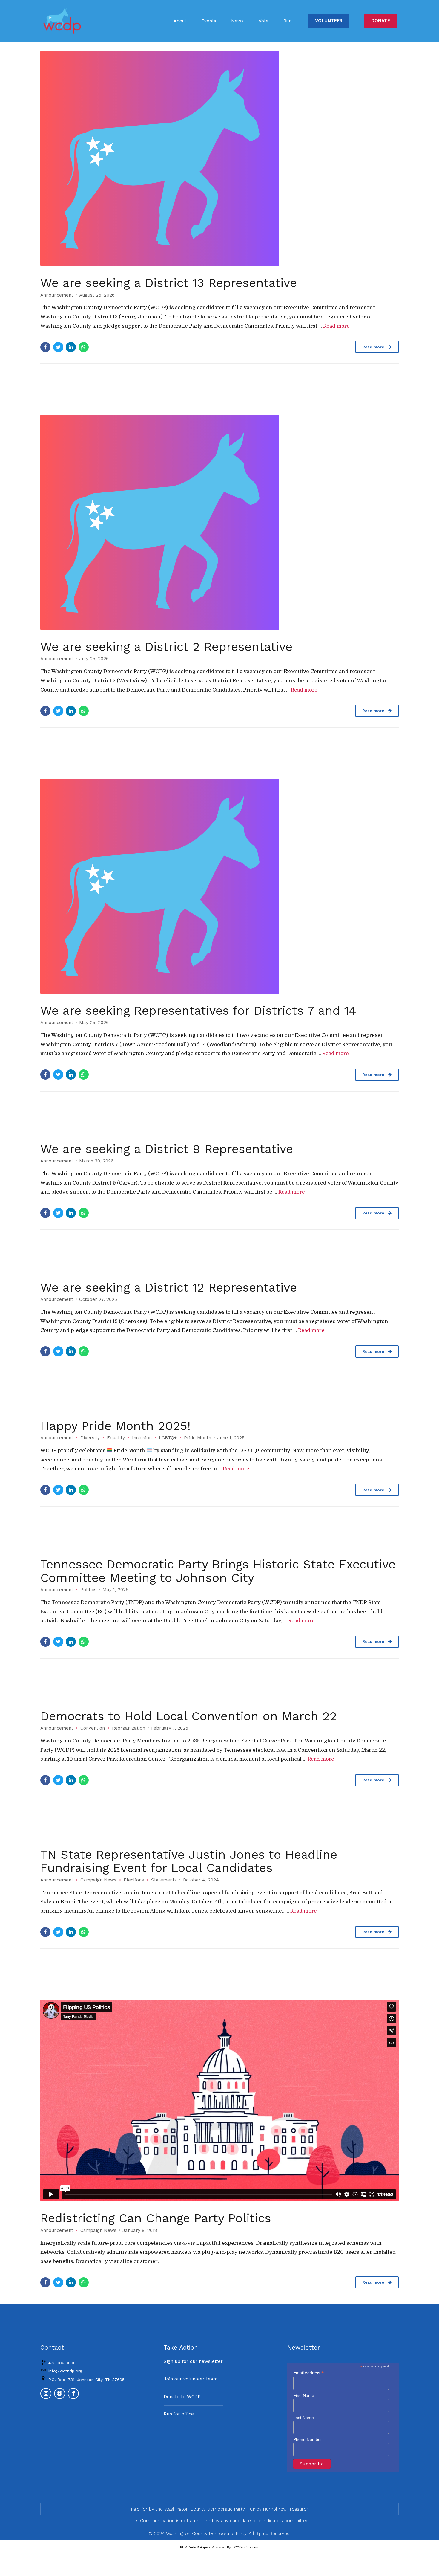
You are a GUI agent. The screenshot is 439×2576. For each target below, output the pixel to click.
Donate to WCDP (182, 2397)
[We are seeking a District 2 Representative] (219, 522)
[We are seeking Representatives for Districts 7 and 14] (219, 886)
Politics (88, 1590)
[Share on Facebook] (45, 347)
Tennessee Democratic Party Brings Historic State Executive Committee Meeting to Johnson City (218, 1571)
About (180, 21)
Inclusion (142, 1438)
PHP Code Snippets (195, 2547)
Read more (336, 326)
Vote (264, 21)
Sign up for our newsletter (193, 2361)
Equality (116, 1438)
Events (209, 21)
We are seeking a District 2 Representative (166, 647)
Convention (93, 1728)
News (237, 21)
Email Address (308, 2373)
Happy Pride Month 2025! (115, 1426)
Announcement (57, 295)
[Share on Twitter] (58, 347)
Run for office (179, 2414)
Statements (164, 1880)
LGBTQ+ (168, 1438)
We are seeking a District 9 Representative (167, 1149)
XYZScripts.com (247, 2547)
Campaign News (98, 1880)
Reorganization (129, 1728)
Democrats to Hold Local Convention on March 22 (189, 1716)
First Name (304, 2395)
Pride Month (198, 1438)
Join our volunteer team (191, 2379)
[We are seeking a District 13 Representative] (219, 158)
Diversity (90, 1438)
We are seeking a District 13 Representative (169, 283)
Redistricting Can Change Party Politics (156, 2218)
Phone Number (308, 2439)
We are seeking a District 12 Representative (169, 1287)
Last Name (304, 2418)
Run (287, 21)
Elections (134, 1880)
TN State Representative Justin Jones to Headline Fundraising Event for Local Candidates (189, 1861)
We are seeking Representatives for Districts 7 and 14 (198, 1011)
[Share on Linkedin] (71, 347)
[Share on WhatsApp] (84, 347)
